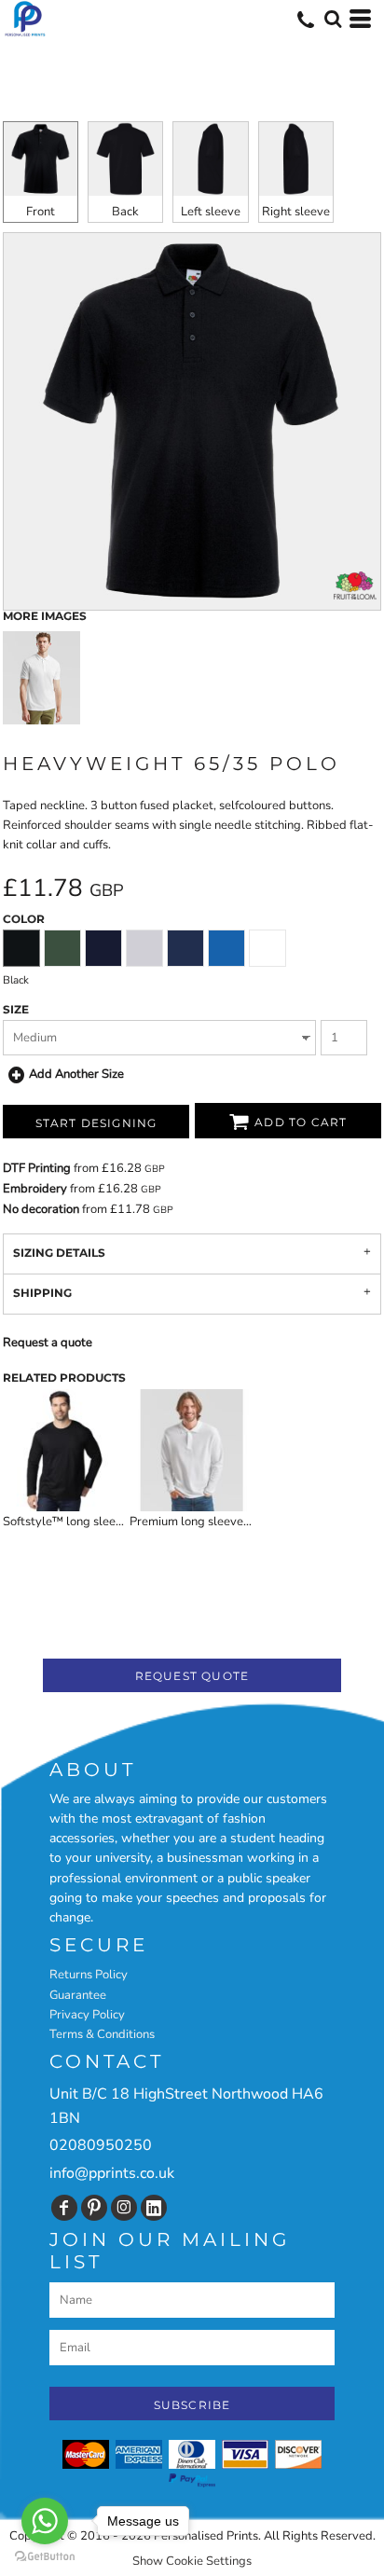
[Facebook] (64, 2208)
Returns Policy (89, 1975)
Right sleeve (296, 212)
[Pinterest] (94, 2208)
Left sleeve (211, 212)
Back (125, 212)
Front (41, 212)
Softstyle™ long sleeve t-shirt (84, 1522)
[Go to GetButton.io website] (45, 2557)
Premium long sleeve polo (200, 1522)
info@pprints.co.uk (112, 2173)
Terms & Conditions (102, 2034)
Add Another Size (76, 1074)
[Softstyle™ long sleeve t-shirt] (65, 1450)
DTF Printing (37, 1168)
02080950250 (101, 2145)
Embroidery (35, 1189)
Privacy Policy (87, 2015)
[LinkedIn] (154, 2208)
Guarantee (78, 1995)
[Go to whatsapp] (45, 2521)
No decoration (41, 1209)
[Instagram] (124, 2208)
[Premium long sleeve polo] (192, 1450)
